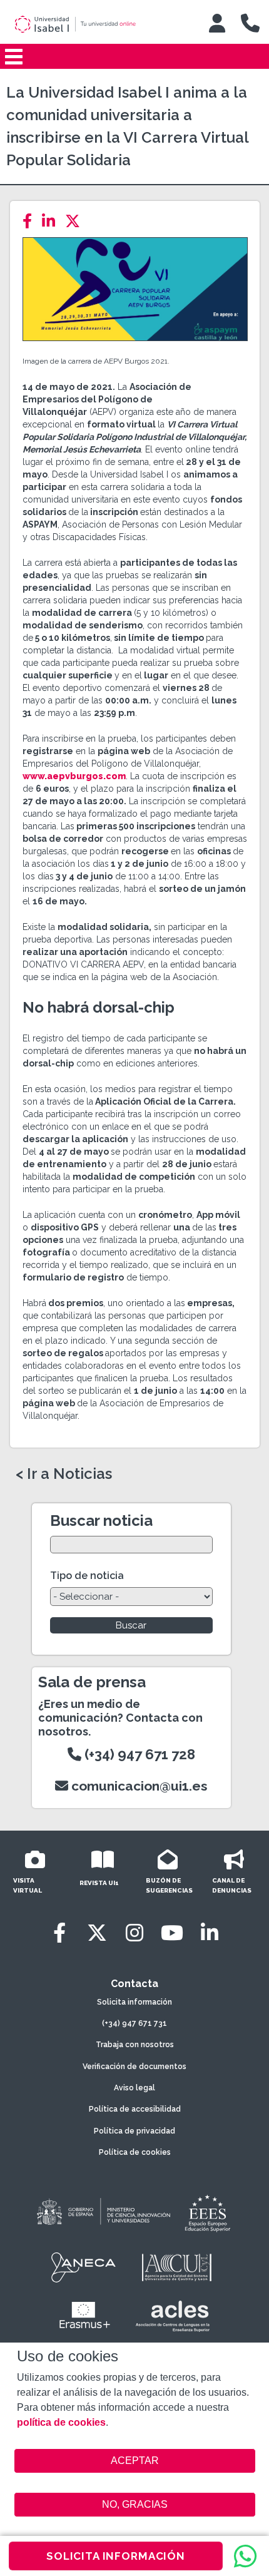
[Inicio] (96, 24)
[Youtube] (172, 1933)
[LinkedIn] (52, 221)
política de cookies (61, 2422)
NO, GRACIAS (135, 2504)
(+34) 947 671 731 (134, 2023)
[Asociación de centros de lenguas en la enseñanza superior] (172, 2316)
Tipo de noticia (87, 1576)
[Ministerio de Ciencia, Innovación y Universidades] (103, 2212)
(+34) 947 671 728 (138, 1754)
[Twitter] (76, 221)
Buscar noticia (101, 1521)
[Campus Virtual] (217, 23)
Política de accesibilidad (135, 2109)
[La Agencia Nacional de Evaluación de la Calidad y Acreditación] (84, 2267)
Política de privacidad (134, 2131)
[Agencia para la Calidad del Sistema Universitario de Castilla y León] (176, 2267)
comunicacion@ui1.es (138, 1786)
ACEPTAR (135, 2461)
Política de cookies (135, 2152)
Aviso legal (134, 2088)
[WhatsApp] (245, 2556)
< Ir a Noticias (64, 1474)
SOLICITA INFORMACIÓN (116, 2556)
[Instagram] (134, 1933)
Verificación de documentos (134, 2067)
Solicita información (134, 2002)
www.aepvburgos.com (74, 776)
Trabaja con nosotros (135, 2045)
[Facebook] (31, 221)
